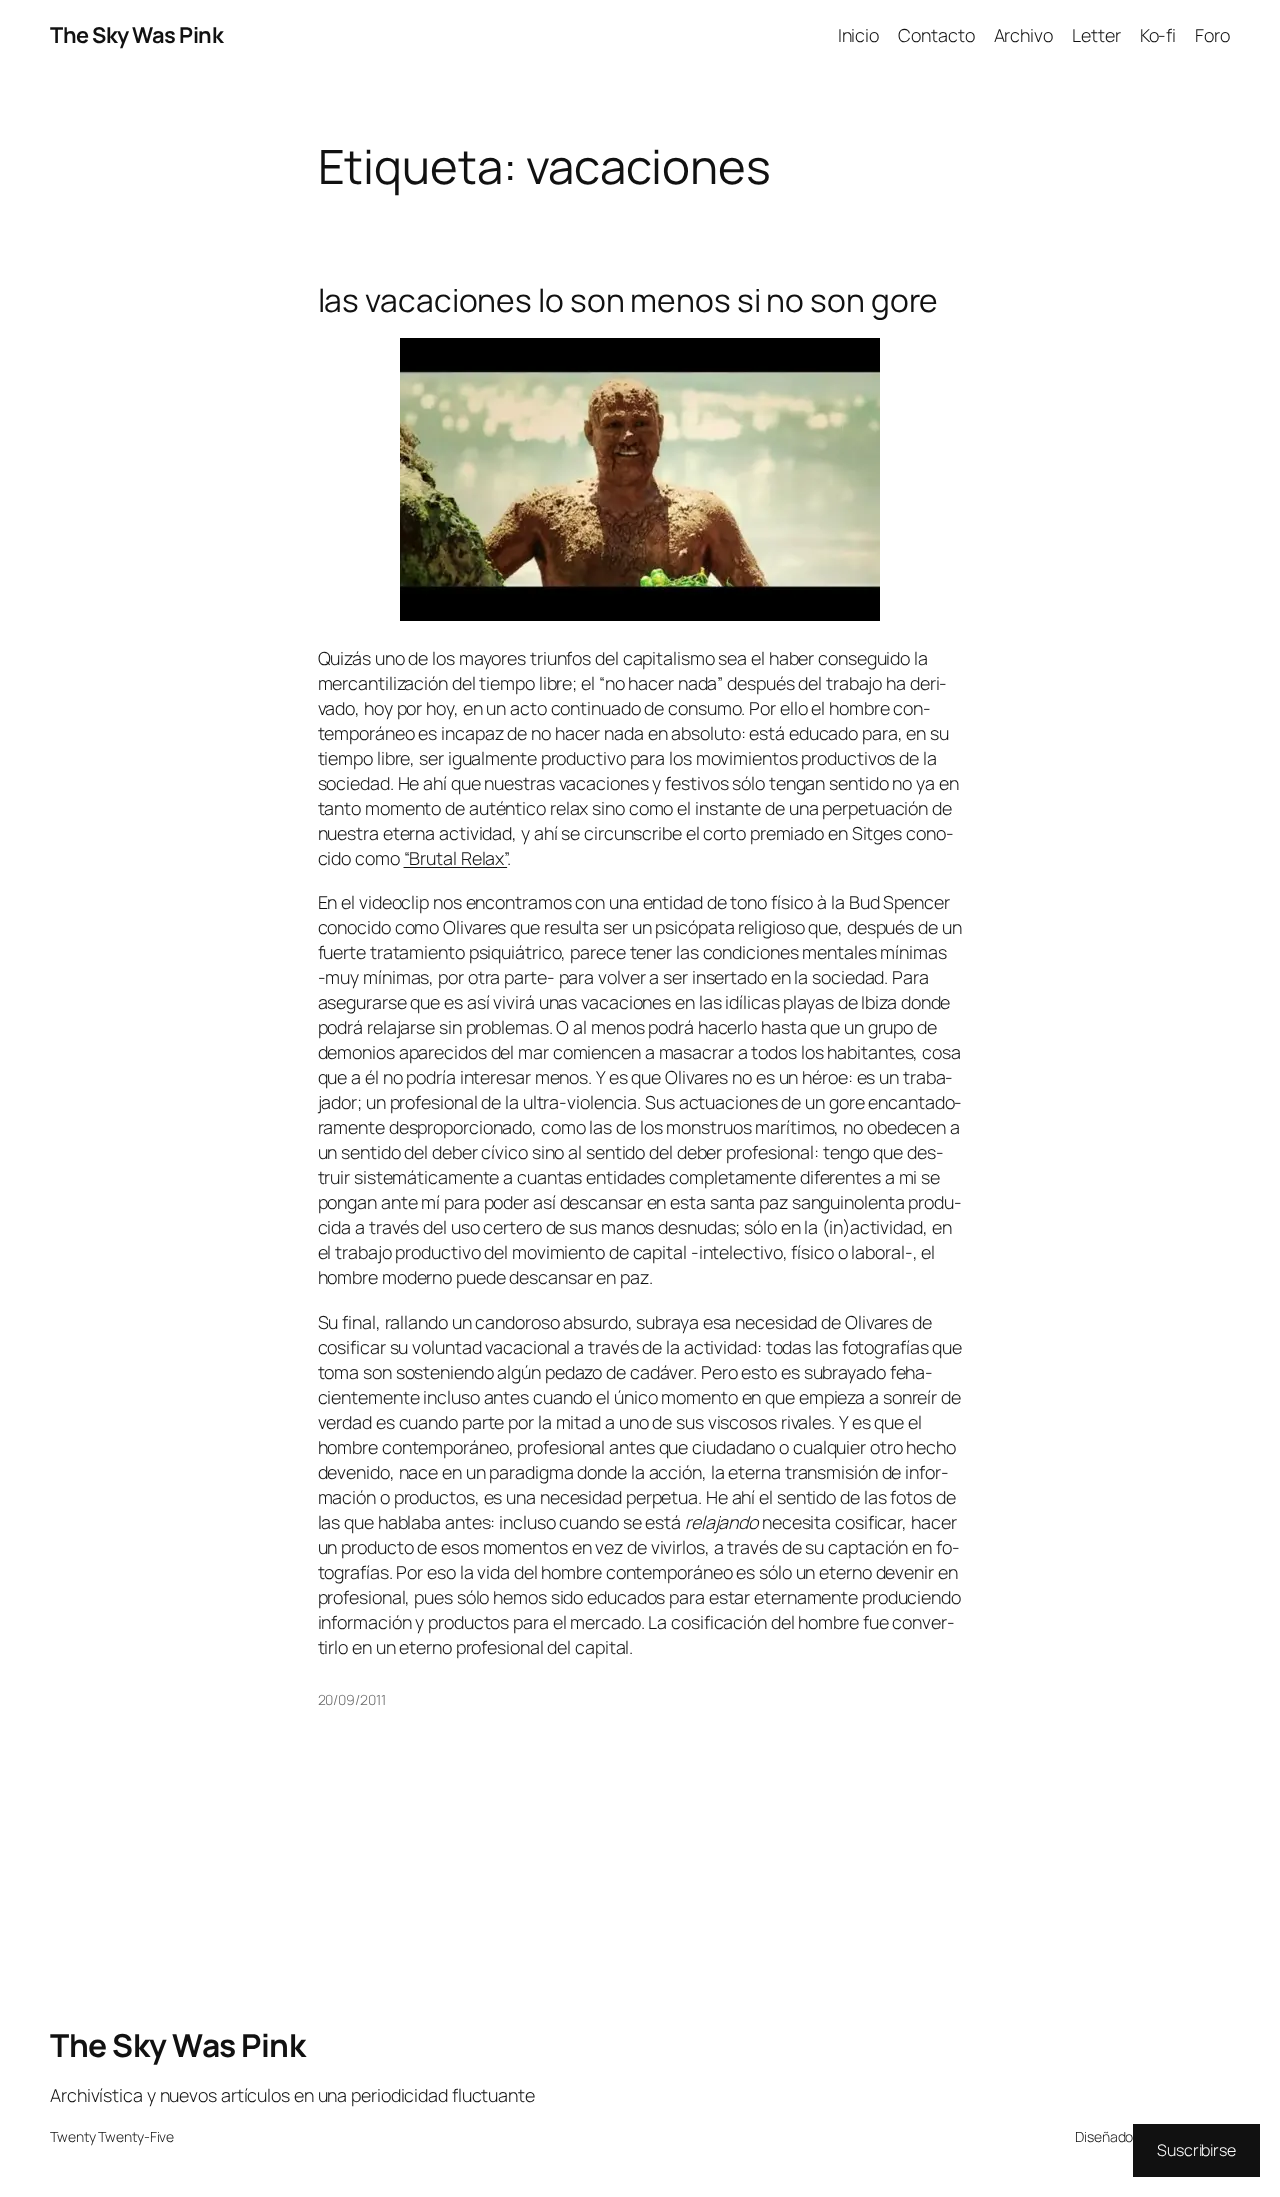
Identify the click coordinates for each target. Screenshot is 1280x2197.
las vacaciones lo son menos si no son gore (628, 301)
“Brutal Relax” (456, 858)
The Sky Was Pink (136, 35)
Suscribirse (1196, 2150)
